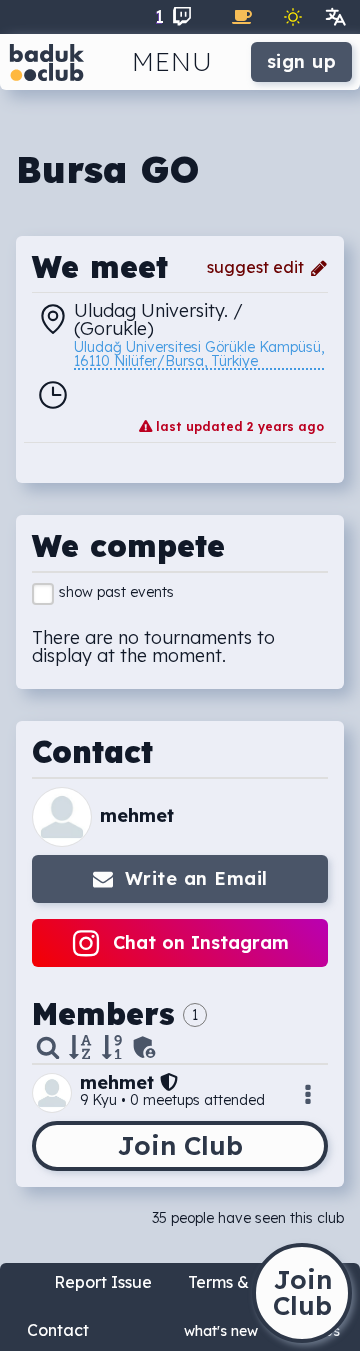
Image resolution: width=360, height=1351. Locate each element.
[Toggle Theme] (293, 17)
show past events (116, 592)
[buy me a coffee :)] (242, 17)
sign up (302, 61)
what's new (221, 1331)
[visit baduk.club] (47, 62)
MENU (172, 61)
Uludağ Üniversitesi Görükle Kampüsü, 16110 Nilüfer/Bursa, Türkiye (199, 355)
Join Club (180, 1145)
